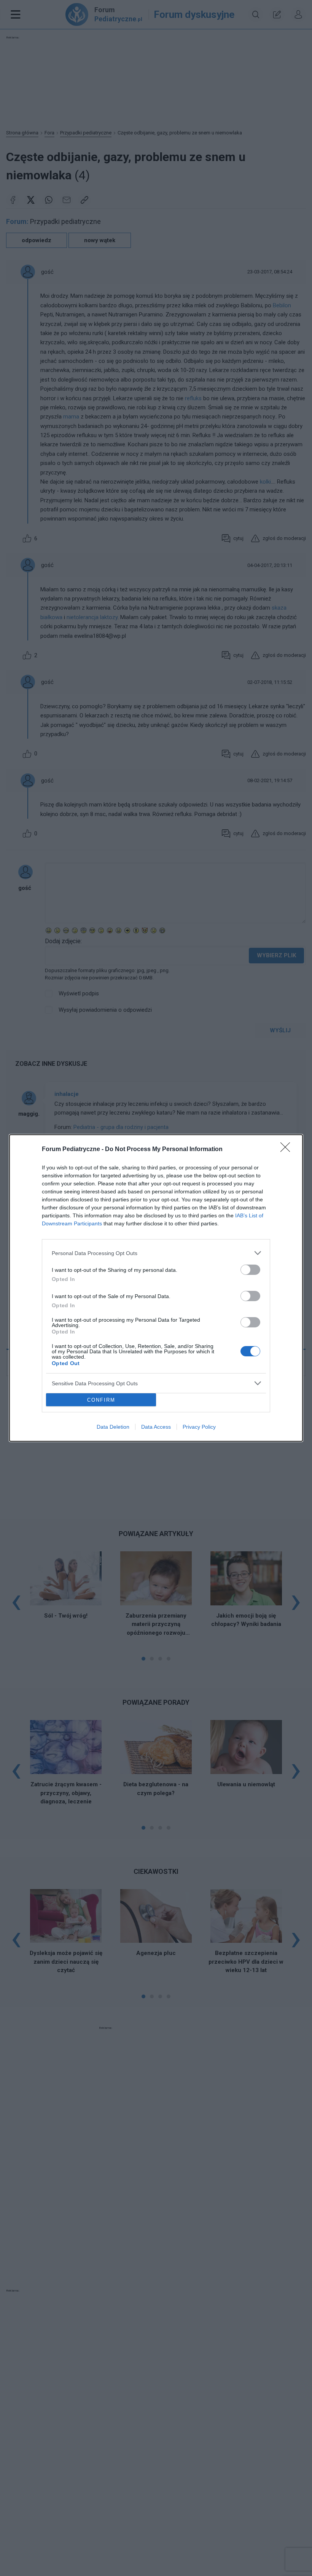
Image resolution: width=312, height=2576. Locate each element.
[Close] (288, 1150)
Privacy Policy (199, 1427)
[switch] (250, 1270)
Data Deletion (113, 1427)
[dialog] (156, 1288)
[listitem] (156, 1253)
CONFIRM (101, 1400)
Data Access (156, 1427)
